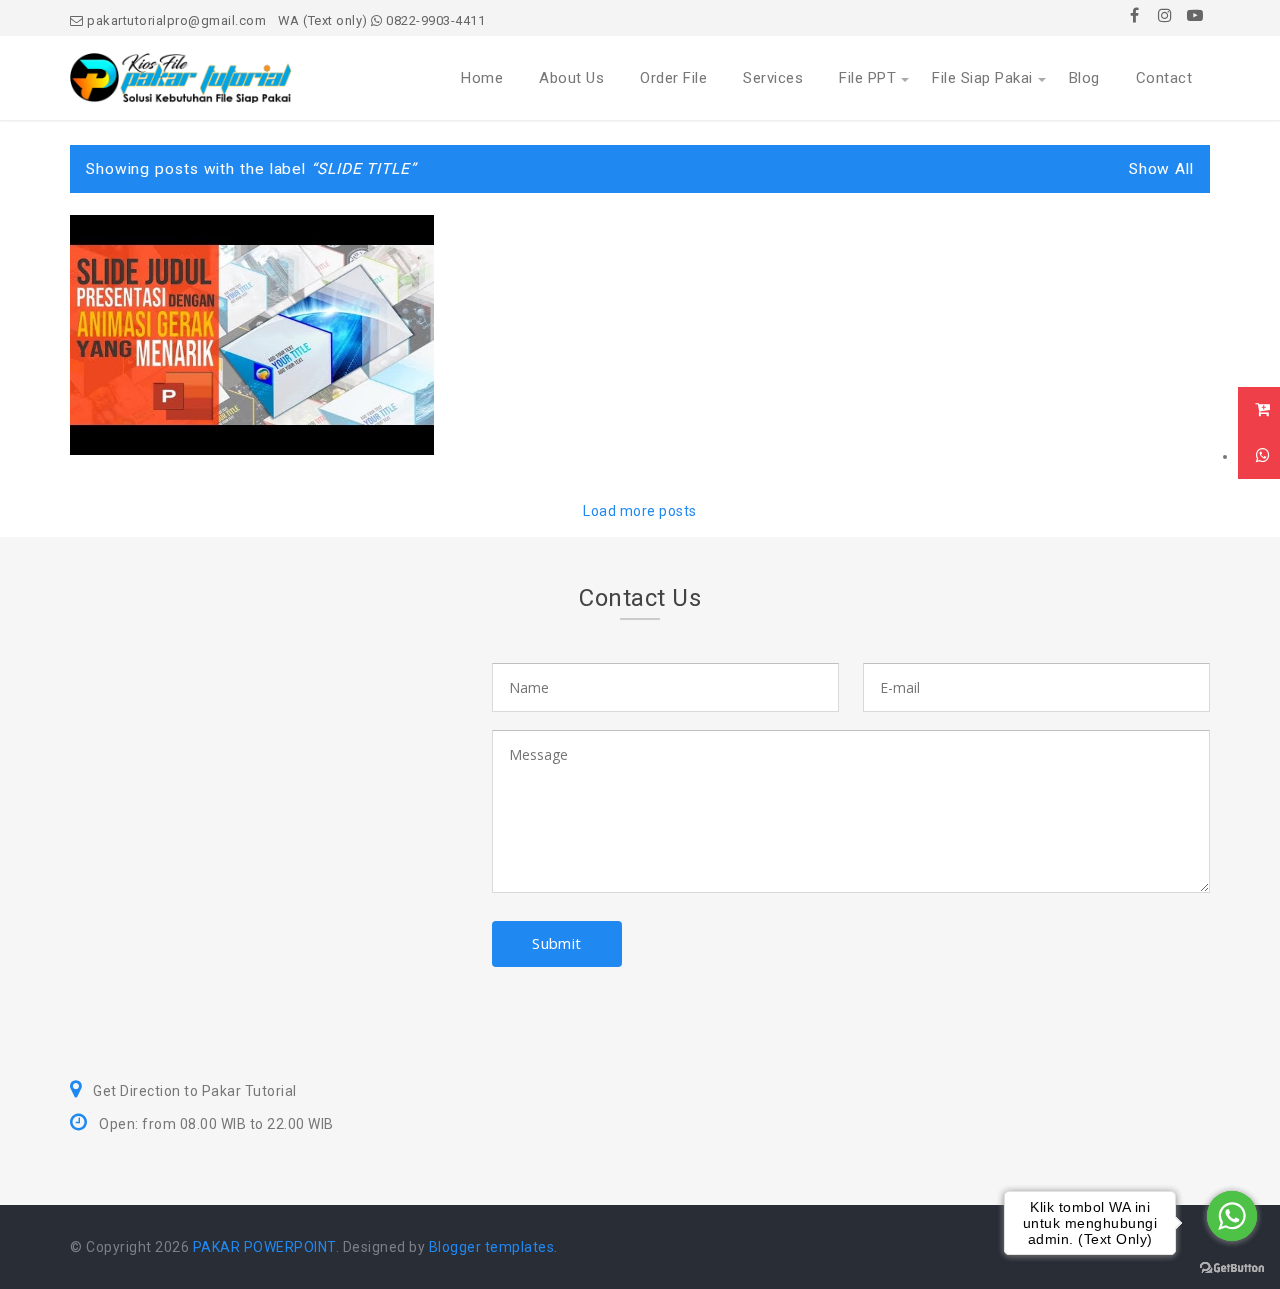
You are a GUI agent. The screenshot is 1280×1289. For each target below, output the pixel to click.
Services (773, 78)
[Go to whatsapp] (1232, 1216)
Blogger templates (492, 1247)
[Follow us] (1165, 15)
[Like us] (1135, 15)
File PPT (867, 78)
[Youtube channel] (1195, 15)
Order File (673, 78)
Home (482, 78)
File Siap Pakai (982, 78)
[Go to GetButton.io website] (1232, 1268)
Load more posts (640, 511)
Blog (1084, 78)
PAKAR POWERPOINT (264, 1247)
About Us (571, 78)
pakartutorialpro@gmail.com (175, 20)
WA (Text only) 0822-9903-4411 (382, 20)
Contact (1164, 78)
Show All (1161, 169)
